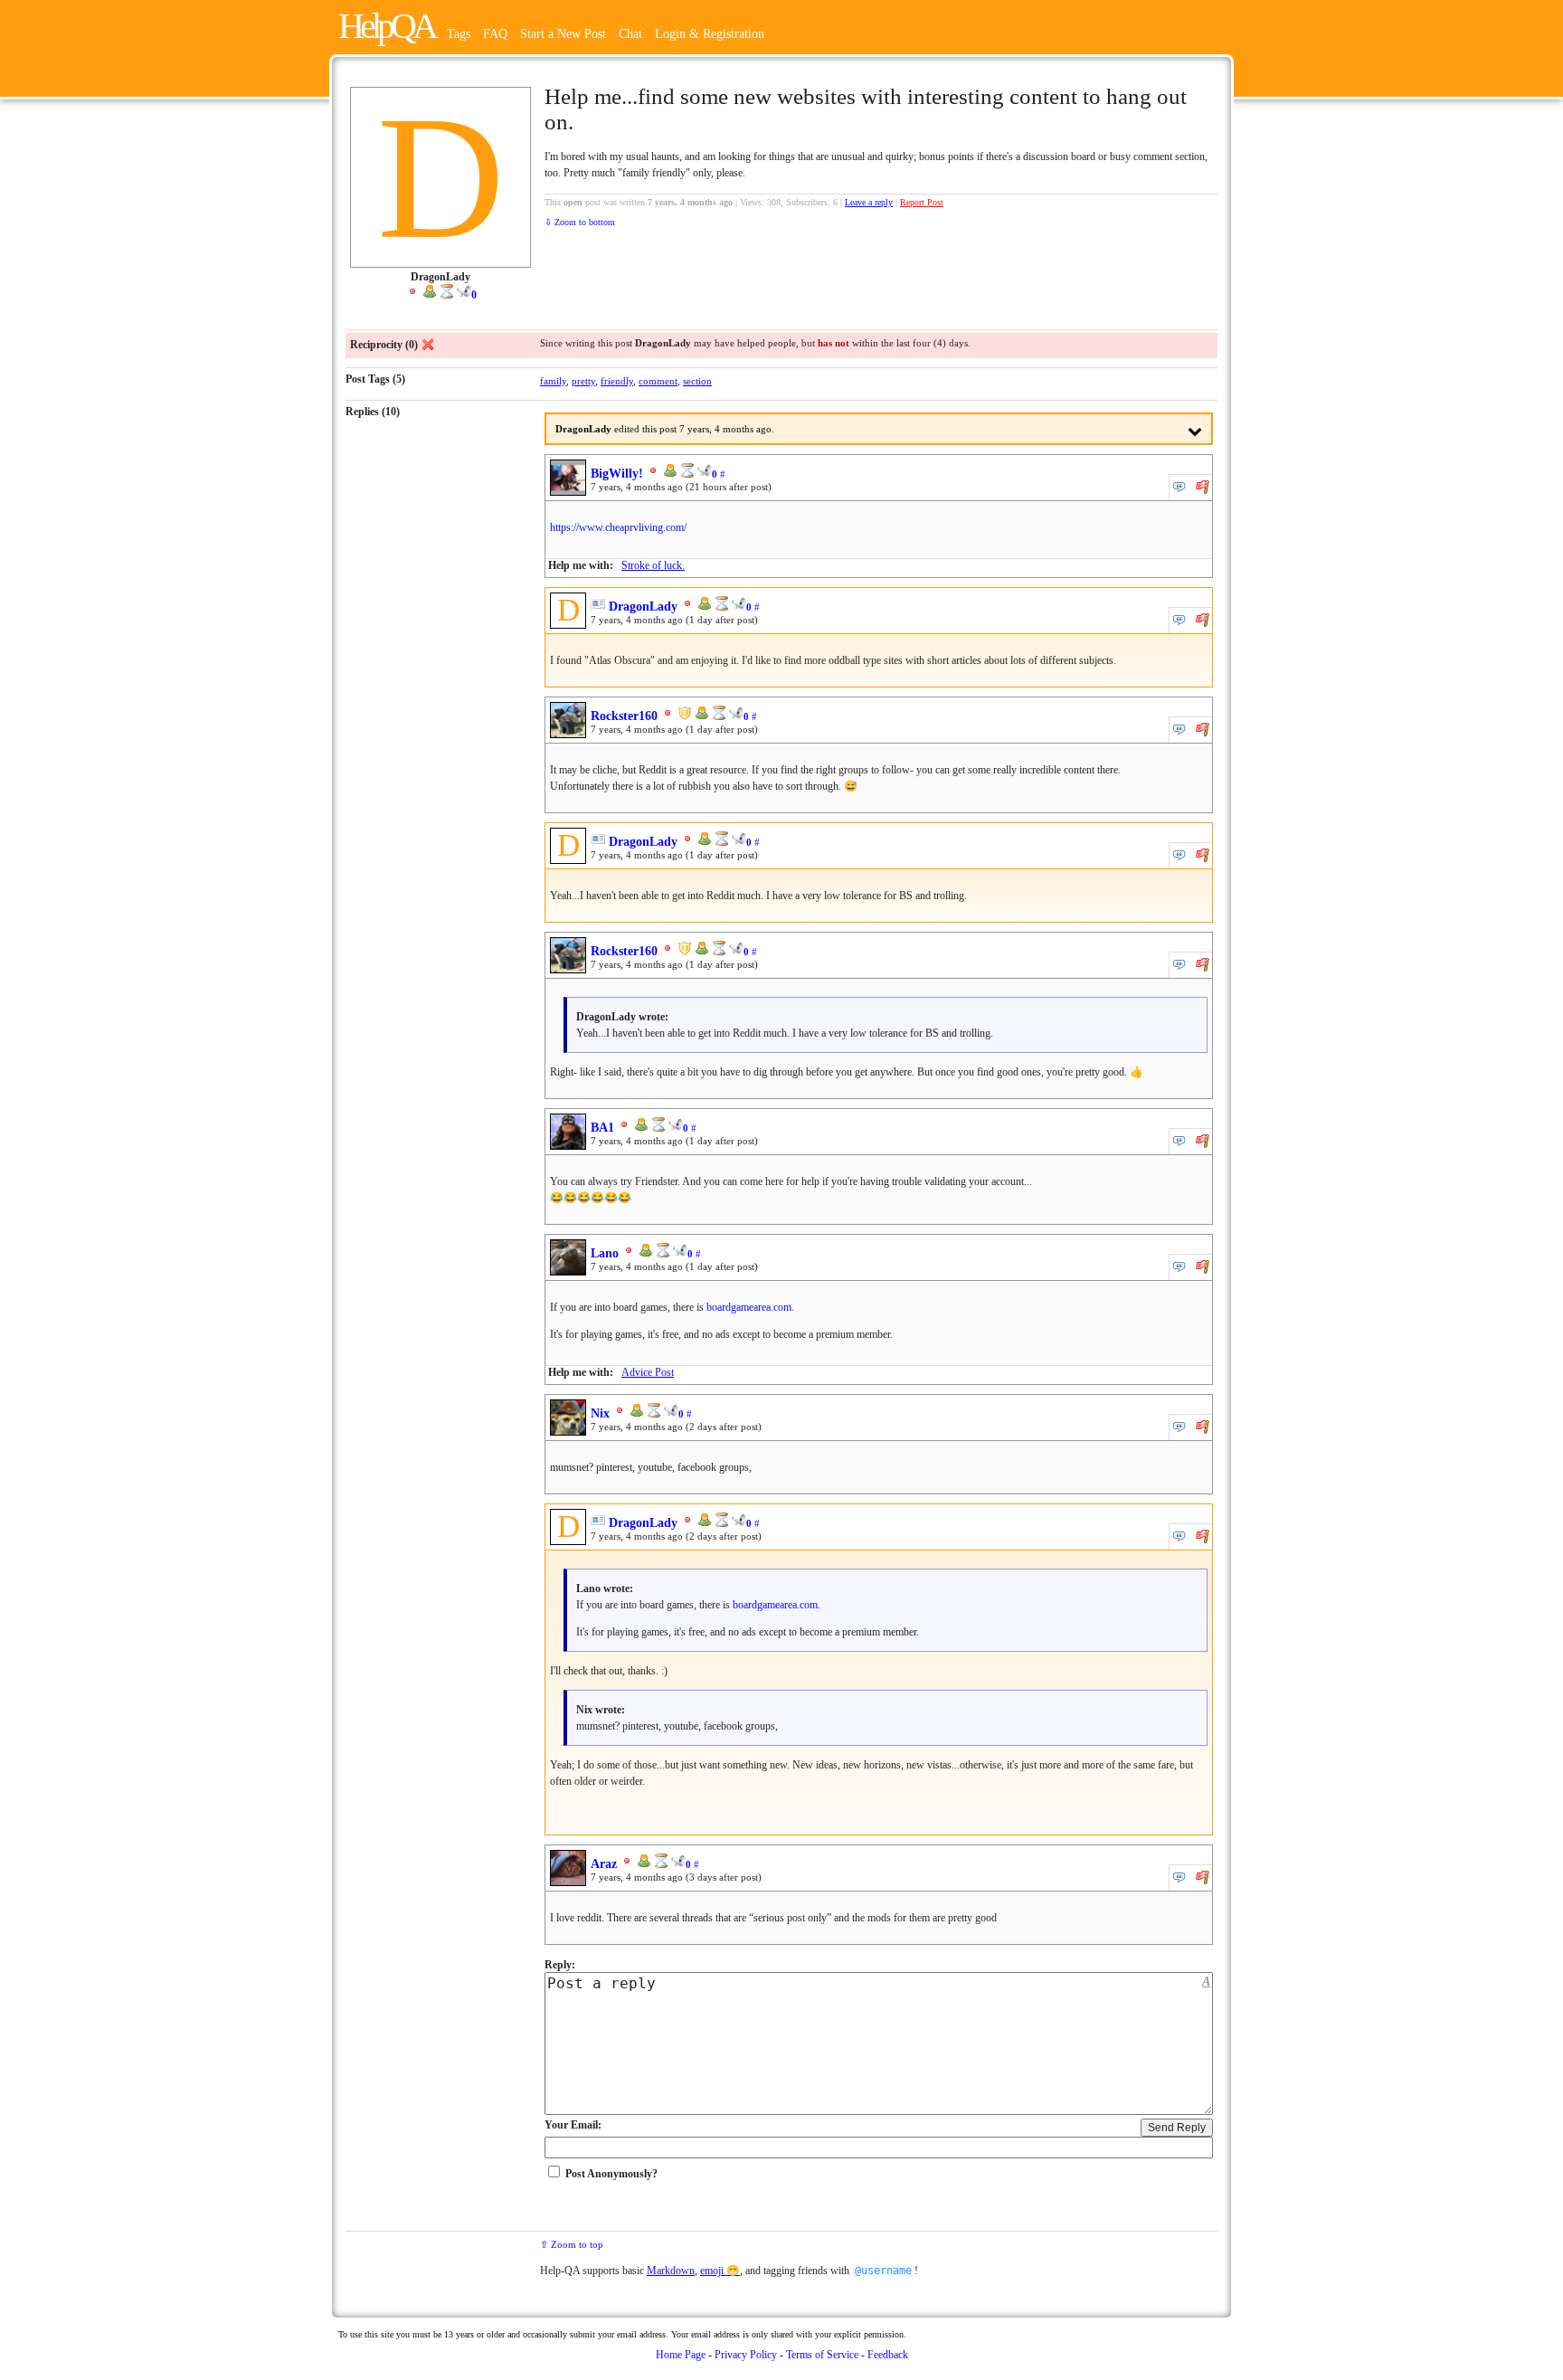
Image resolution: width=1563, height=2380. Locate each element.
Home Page (681, 2355)
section (697, 381)
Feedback (888, 2355)
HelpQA (386, 26)
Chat (632, 34)
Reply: (560, 1965)
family (553, 381)
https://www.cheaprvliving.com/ (618, 527)
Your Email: (573, 2125)
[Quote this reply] (1179, 488)
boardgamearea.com (749, 1307)
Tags (459, 34)
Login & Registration (710, 34)
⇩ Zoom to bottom (580, 222)
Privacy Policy (746, 2355)
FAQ (495, 34)
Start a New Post (563, 34)
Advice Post (648, 1372)
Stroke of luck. (653, 565)
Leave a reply (869, 202)
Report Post (922, 202)
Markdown (671, 2271)
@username (883, 2271)
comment (658, 381)
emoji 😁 (720, 2271)
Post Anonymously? (611, 2174)
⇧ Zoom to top (572, 2244)
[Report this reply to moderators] (1202, 488)
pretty (583, 381)
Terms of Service (822, 2355)
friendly (617, 381)
